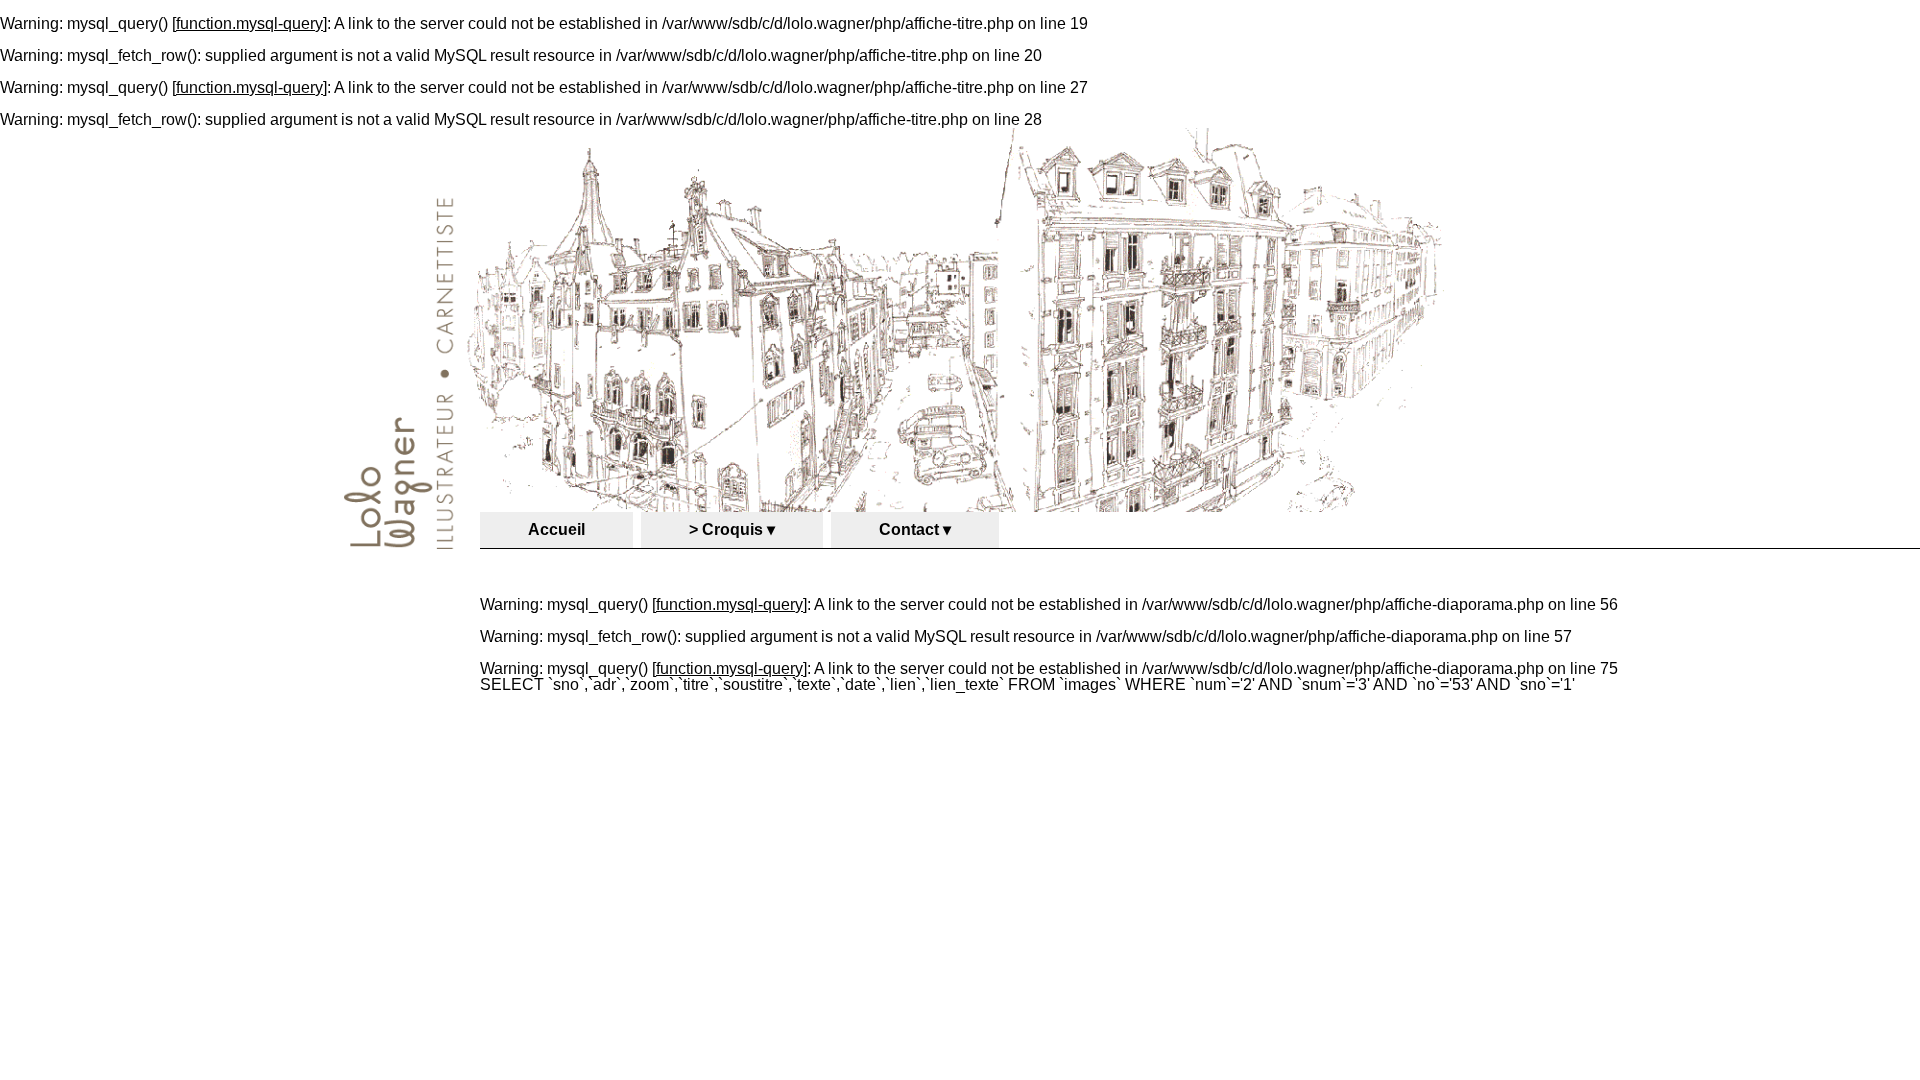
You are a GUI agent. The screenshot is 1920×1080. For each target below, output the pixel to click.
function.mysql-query (249, 23)
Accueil (556, 529)
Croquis (732, 529)
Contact (909, 529)
